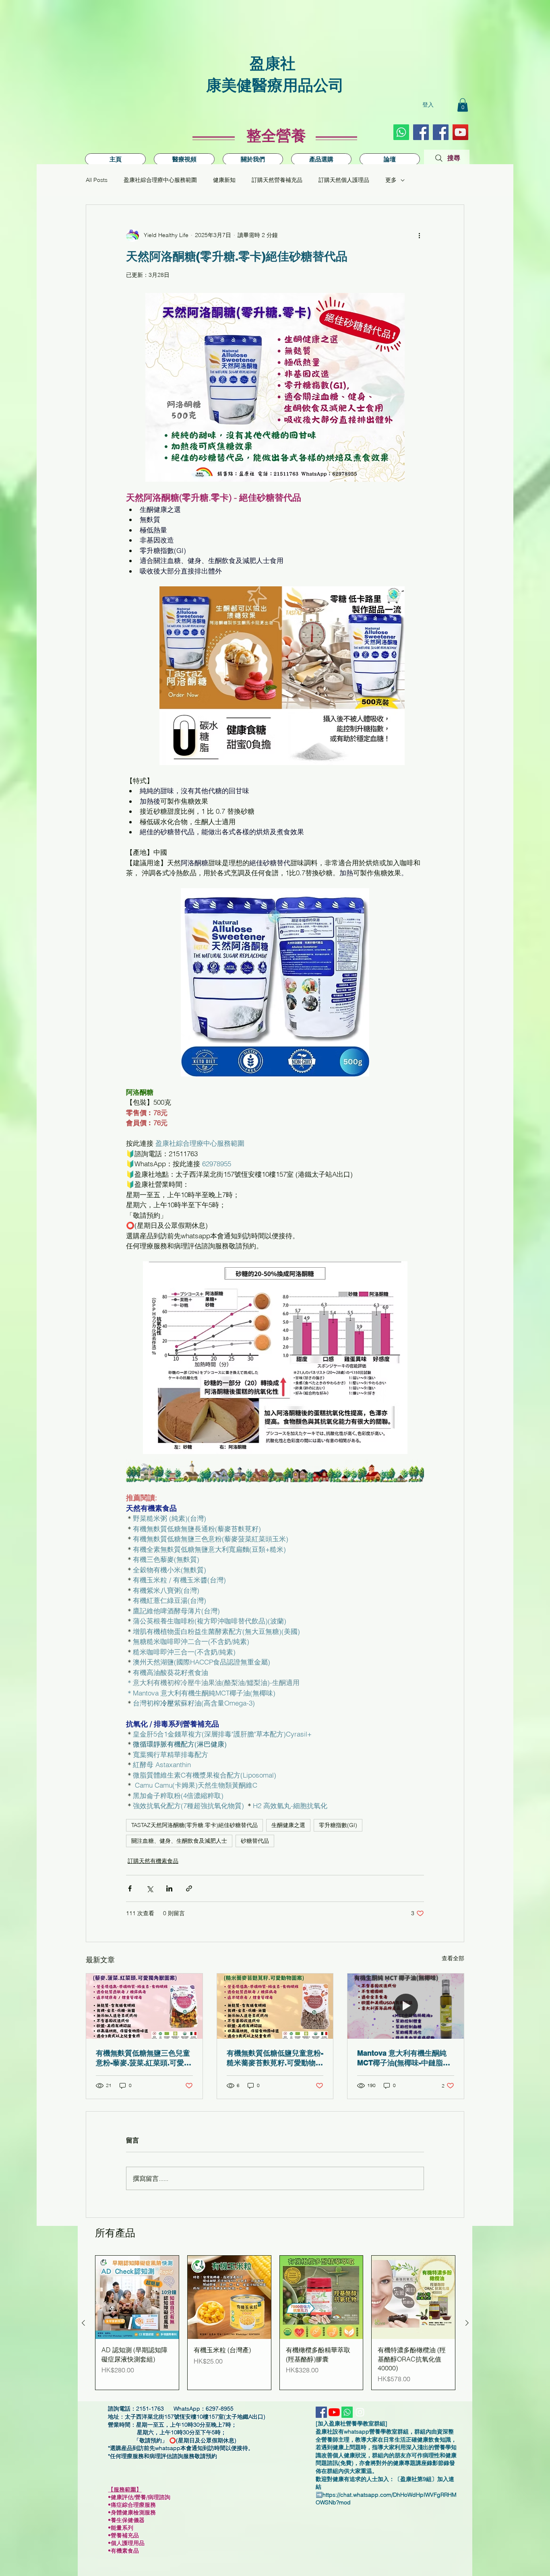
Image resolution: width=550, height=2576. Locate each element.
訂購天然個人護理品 (344, 180)
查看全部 (453, 1958)
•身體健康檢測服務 (132, 2512)
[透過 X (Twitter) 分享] (150, 1888)
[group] (275, 2323)
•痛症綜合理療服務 (135, 2505)
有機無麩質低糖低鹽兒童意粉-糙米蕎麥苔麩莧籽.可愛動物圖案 (275, 2058)
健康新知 (224, 180)
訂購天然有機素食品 (153, 1861)
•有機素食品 (123, 2551)
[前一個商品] (83, 2323)
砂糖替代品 (255, 1841)
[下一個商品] (467, 2323)
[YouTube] (460, 132)
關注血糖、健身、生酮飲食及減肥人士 (179, 1841)
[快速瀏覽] (137, 2297)
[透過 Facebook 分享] (130, 1888)
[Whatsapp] (401, 132)
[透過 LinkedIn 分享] (169, 1888)
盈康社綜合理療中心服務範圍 (160, 180)
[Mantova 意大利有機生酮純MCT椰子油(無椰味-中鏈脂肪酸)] (406, 2006)
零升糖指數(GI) (338, 1825)
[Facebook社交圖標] (421, 132)
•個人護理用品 (129, 2543)
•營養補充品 (126, 2535)
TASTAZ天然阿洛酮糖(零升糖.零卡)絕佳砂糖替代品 (194, 1825)
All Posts (97, 180)
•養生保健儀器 (129, 2520)
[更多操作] (419, 235)
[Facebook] (441, 132)
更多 (391, 180)
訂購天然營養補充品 (277, 180)
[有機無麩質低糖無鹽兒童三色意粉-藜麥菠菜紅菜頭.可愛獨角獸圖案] (144, 2006)
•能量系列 (121, 2528)
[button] (463, 105)
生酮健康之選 (288, 1825)
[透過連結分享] (189, 1888)
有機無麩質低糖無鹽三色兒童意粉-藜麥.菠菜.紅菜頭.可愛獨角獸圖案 (144, 2058)
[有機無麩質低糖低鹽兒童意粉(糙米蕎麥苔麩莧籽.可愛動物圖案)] (275, 2006)
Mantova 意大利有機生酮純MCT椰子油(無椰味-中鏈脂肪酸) (404, 2058)
